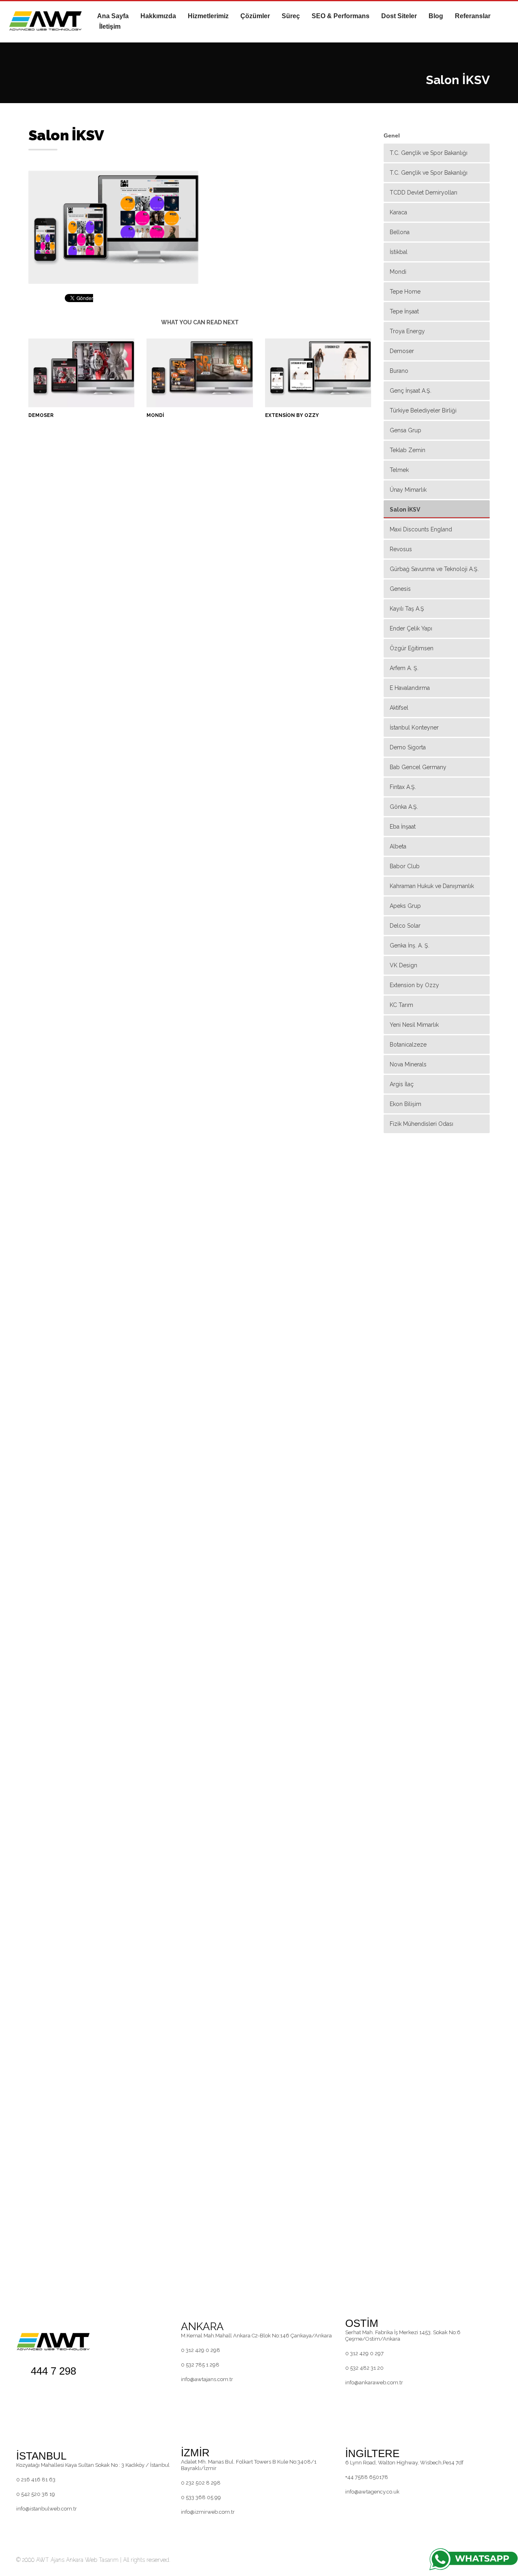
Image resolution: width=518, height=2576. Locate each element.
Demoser (41, 415)
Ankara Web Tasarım (92, 2560)
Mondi (155, 415)
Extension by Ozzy (292, 415)
